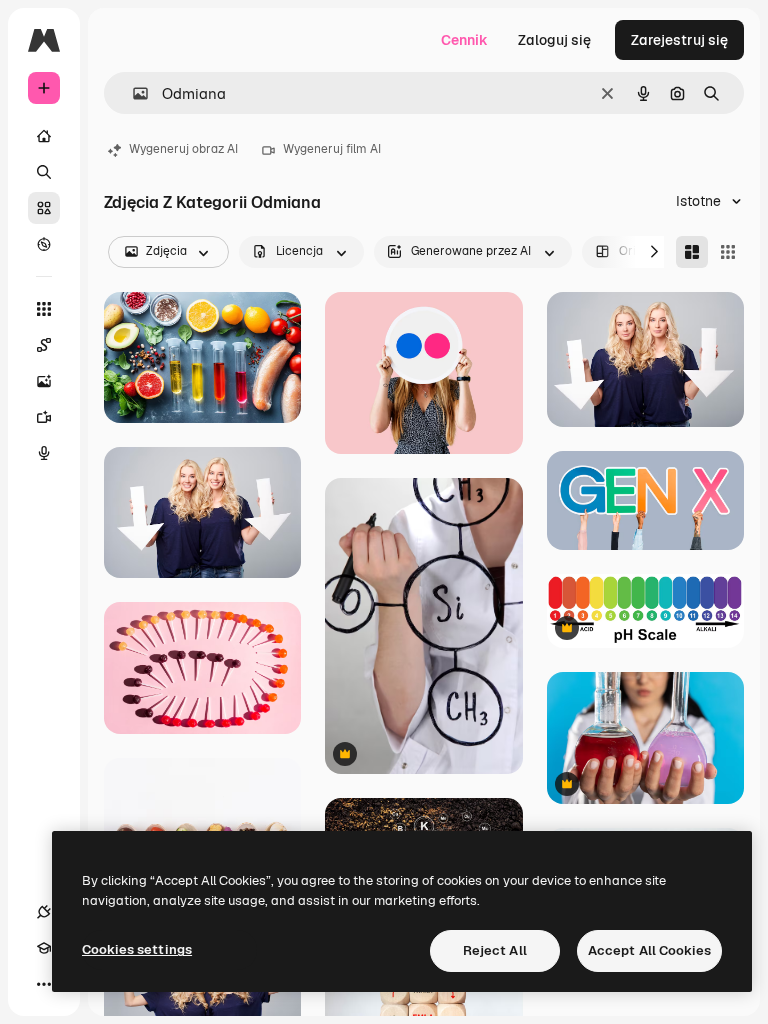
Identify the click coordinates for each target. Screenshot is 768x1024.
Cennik (464, 40)
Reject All (495, 950)
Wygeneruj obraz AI (183, 149)
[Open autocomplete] (132, 93)
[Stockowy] (44, 208)
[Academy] (44, 948)
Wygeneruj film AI (332, 149)
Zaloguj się (554, 40)
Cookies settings (137, 949)
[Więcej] (44, 984)
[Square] (728, 252)
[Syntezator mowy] (44, 453)
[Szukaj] (44, 172)
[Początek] (44, 136)
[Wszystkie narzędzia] (44, 309)
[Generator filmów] (44, 417)
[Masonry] (692, 252)
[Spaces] (44, 345)
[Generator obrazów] (44, 381)
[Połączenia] (44, 912)
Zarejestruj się (679, 40)
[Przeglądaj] (44, 244)
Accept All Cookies (649, 950)
